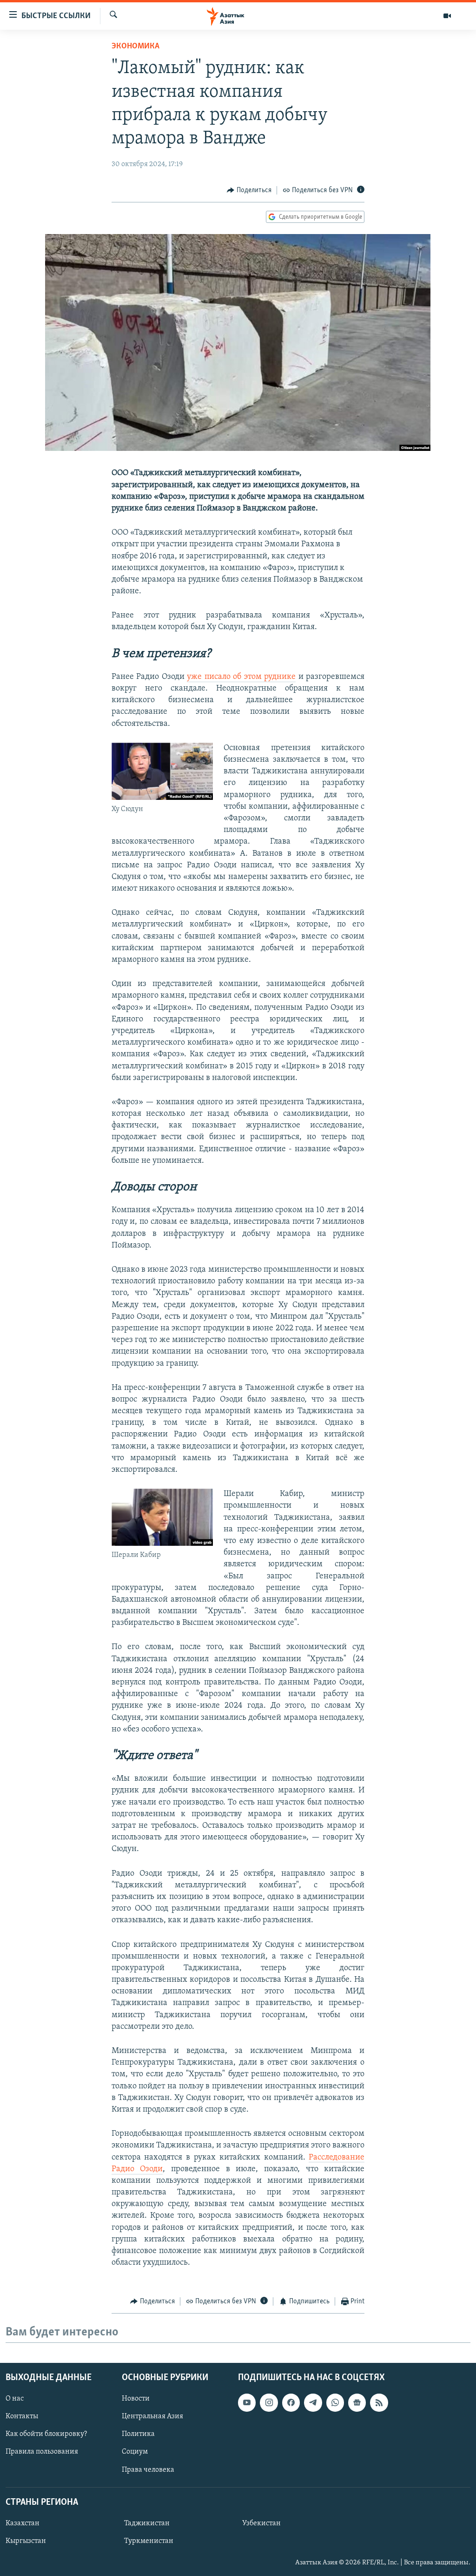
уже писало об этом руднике (241, 677)
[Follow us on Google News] (357, 2402)
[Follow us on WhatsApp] (335, 2402)
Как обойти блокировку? (46, 2434)
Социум (135, 2452)
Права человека (148, 2469)
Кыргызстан (26, 2541)
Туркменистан (149, 2541)
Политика (138, 2434)
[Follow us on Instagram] (269, 2402)
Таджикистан (147, 2523)
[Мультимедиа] (447, 16)
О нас (15, 2399)
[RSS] (379, 2402)
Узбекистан (261, 2523)
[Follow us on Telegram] (313, 2402)
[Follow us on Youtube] (247, 2402)
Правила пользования (42, 2452)
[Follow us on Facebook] (291, 2402)
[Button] (249, 190)
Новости (136, 2399)
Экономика (136, 47)
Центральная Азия (152, 2416)
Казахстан (23, 2523)
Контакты (22, 2416)
